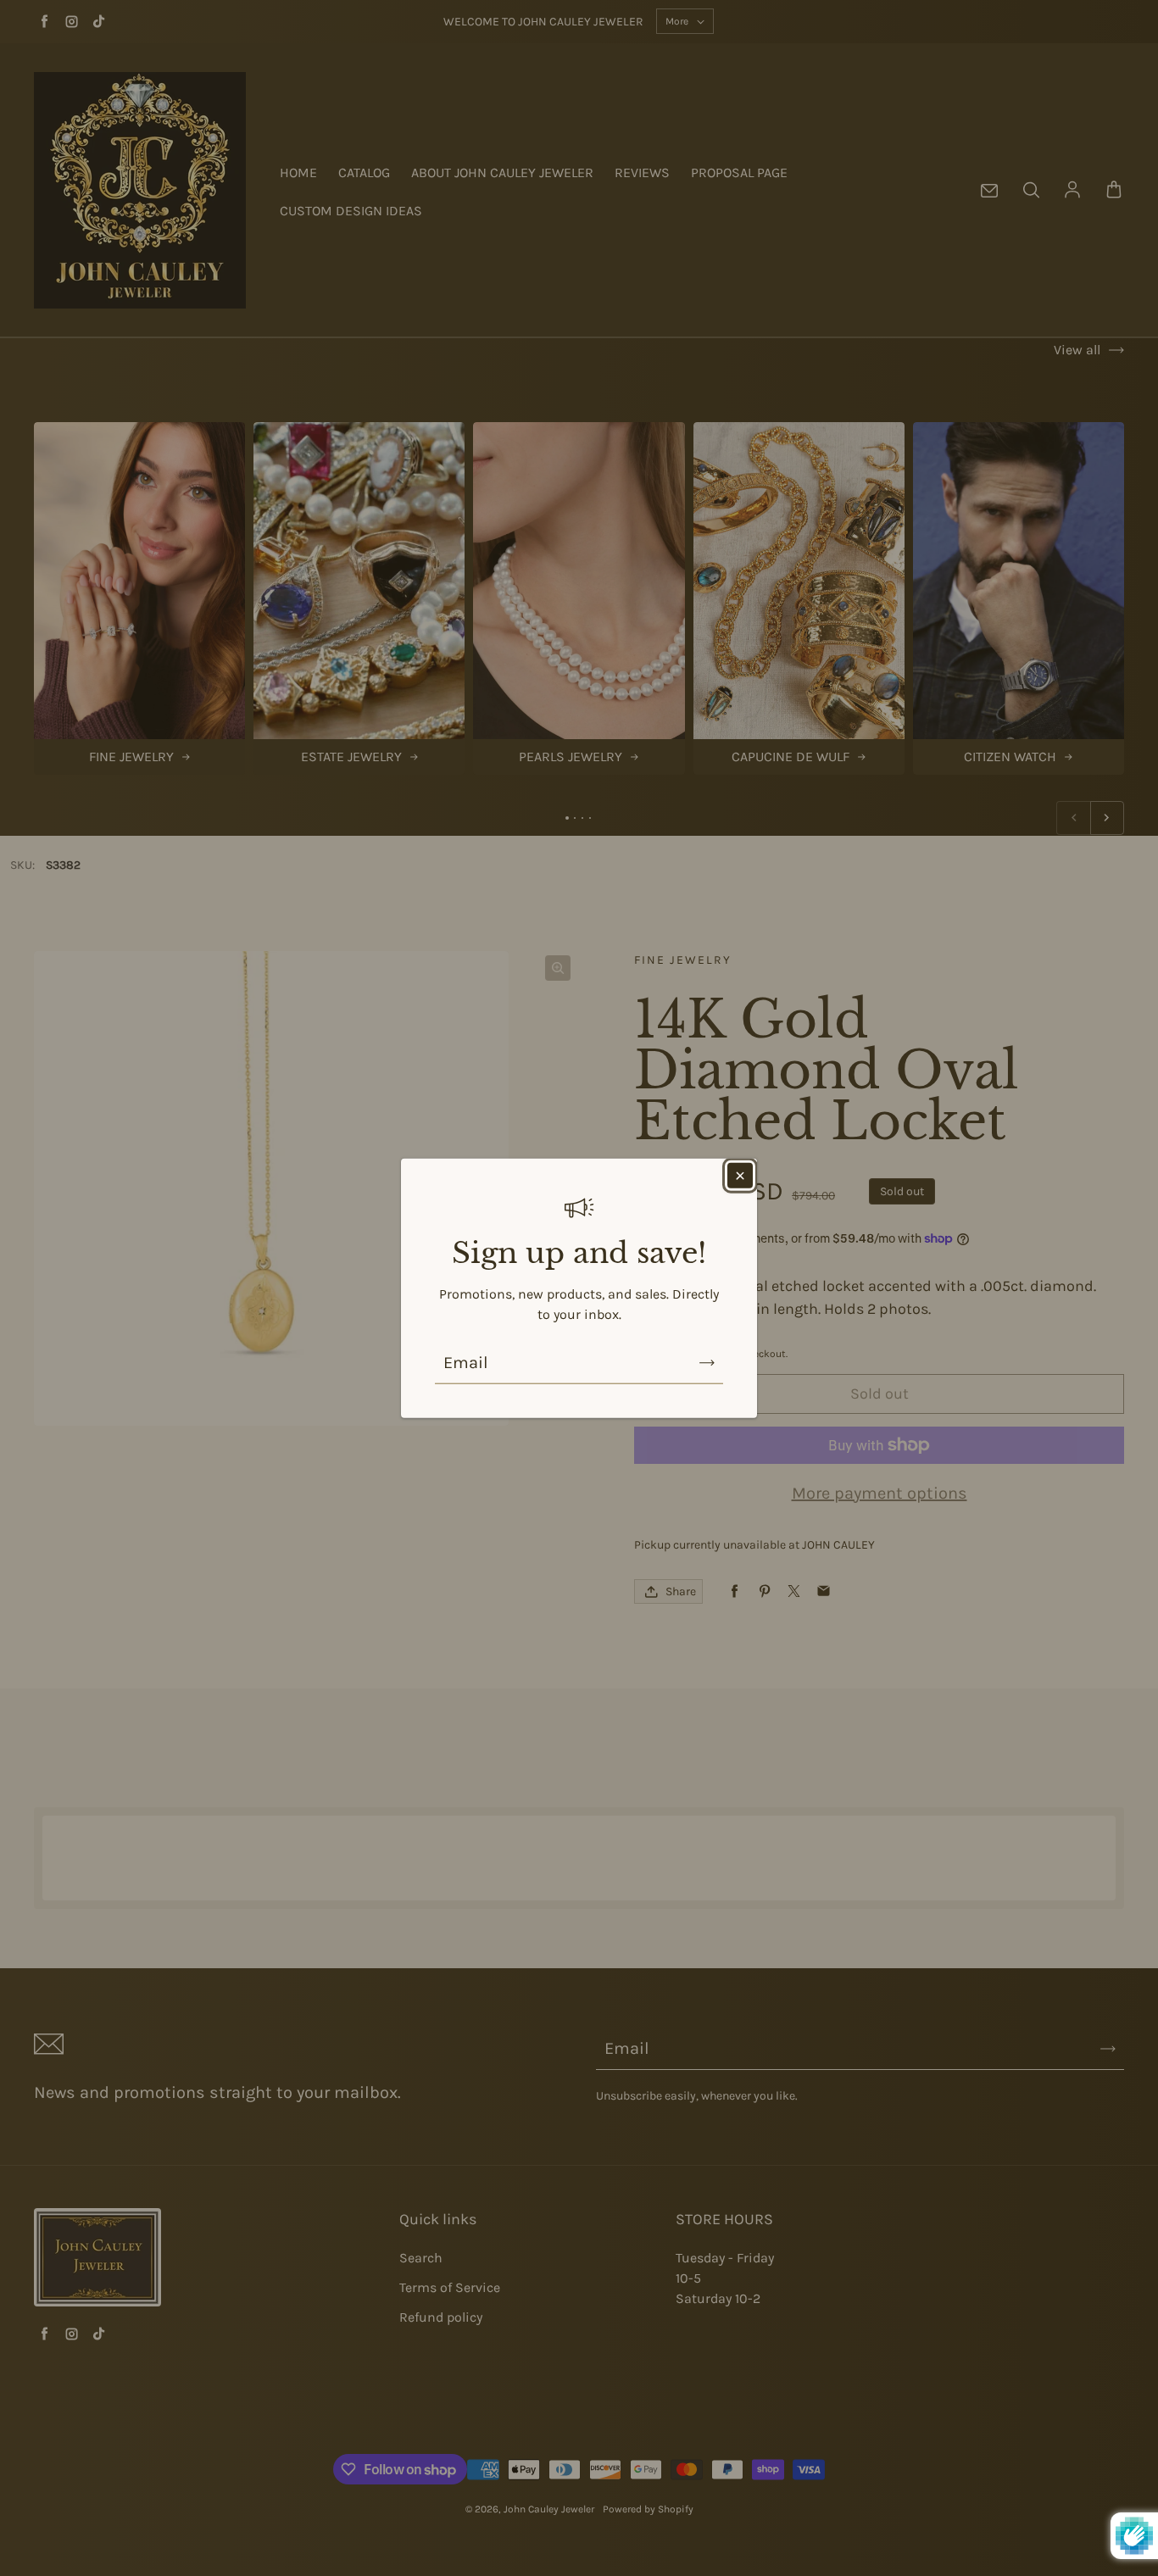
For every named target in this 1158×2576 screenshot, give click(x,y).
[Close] (740, 1175)
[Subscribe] (707, 1363)
